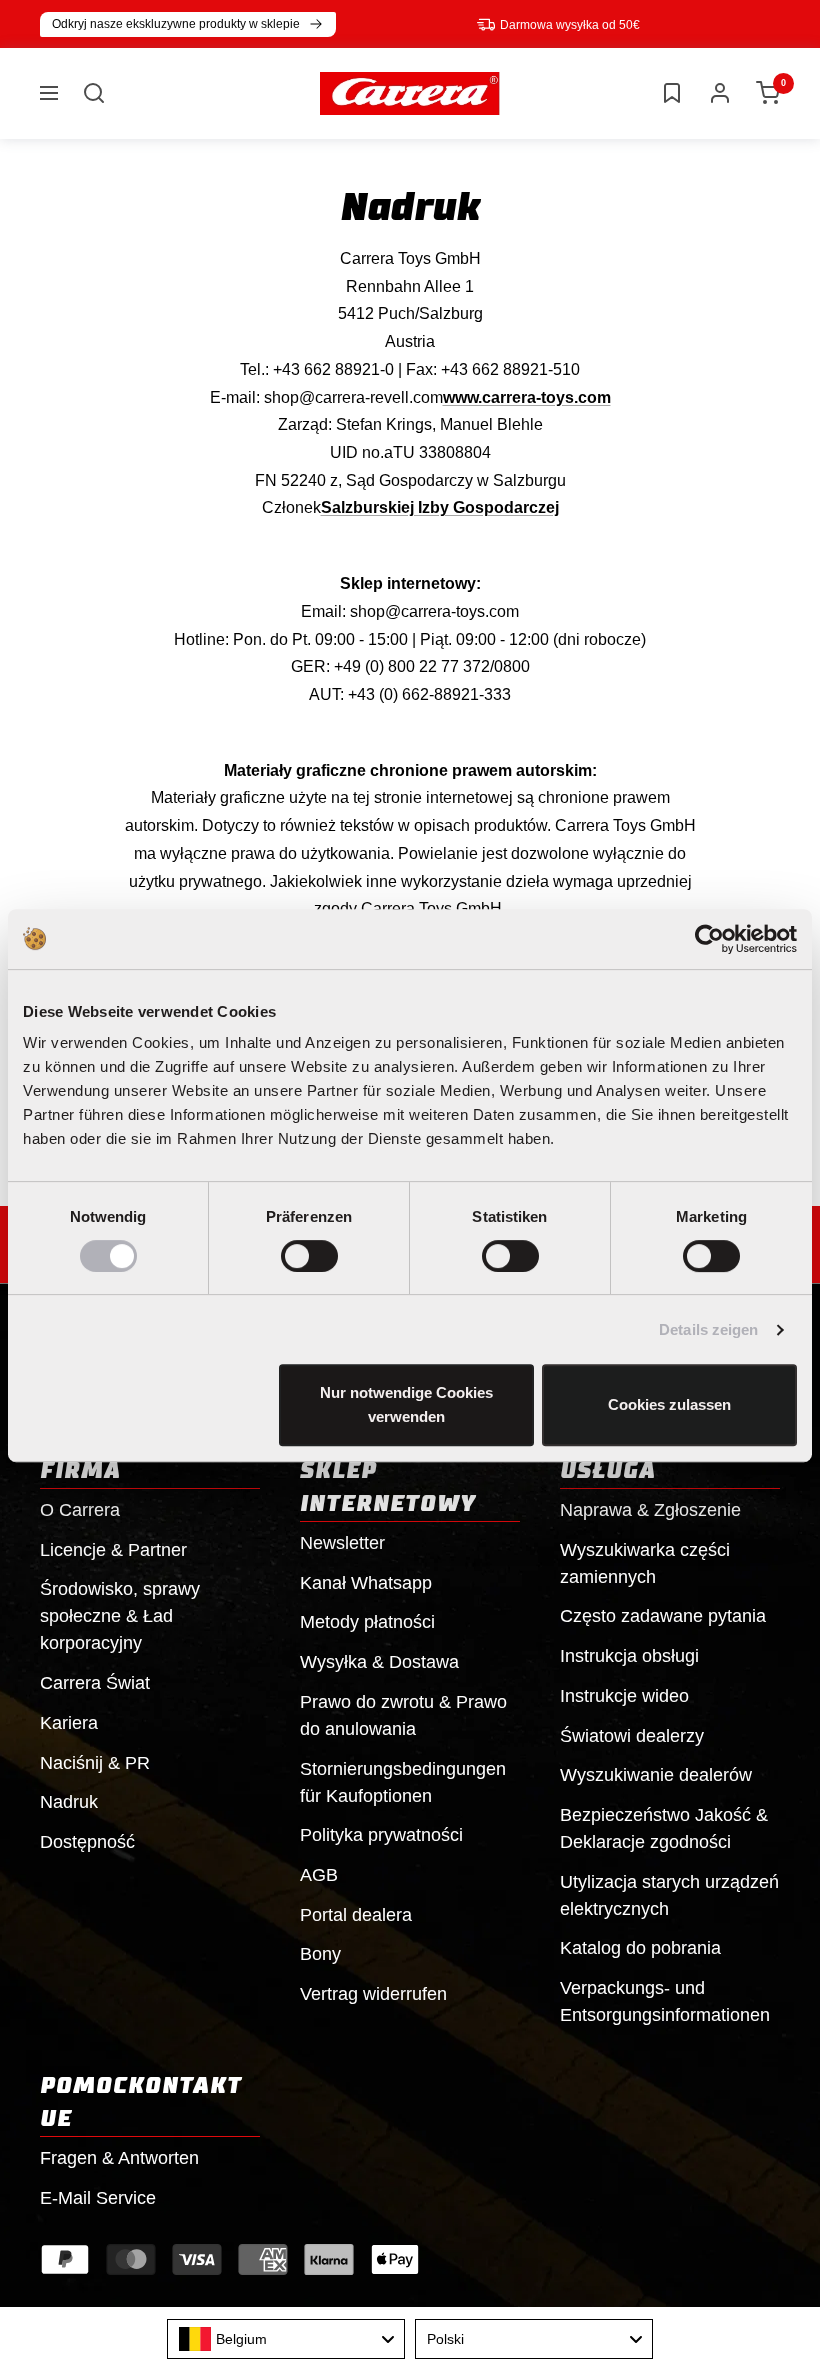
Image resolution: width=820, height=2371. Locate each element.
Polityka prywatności (381, 1835)
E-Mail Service (98, 2198)
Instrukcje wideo (624, 1696)
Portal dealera (356, 1915)
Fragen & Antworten (119, 2158)
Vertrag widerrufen (373, 1994)
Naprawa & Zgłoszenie (650, 1510)
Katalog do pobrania (640, 1948)
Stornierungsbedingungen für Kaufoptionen (403, 1782)
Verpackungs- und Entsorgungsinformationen (665, 2001)
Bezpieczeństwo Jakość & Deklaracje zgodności (664, 1828)
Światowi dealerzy (632, 1736)
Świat (95, 1683)
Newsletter (342, 1543)
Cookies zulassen (669, 1404)
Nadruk (69, 1802)
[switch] (309, 1256)
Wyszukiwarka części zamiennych (645, 1563)
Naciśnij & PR (95, 1763)
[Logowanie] (720, 93)
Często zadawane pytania (663, 1616)
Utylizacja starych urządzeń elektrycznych (669, 1895)
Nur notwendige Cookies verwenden (406, 1404)
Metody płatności (367, 1622)
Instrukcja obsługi (629, 1656)
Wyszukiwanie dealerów (656, 1775)
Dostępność (87, 1842)
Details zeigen (708, 1329)
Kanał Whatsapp (366, 1583)
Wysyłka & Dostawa (379, 1662)
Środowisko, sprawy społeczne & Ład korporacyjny (120, 1616)
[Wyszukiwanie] (94, 93)
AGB (319, 1875)
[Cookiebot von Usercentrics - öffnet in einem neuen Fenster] (709, 939)
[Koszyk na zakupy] (768, 93)
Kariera (69, 1723)
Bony (320, 1954)
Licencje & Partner (113, 1550)
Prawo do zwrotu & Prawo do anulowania (403, 1715)
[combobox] (286, 2339)
